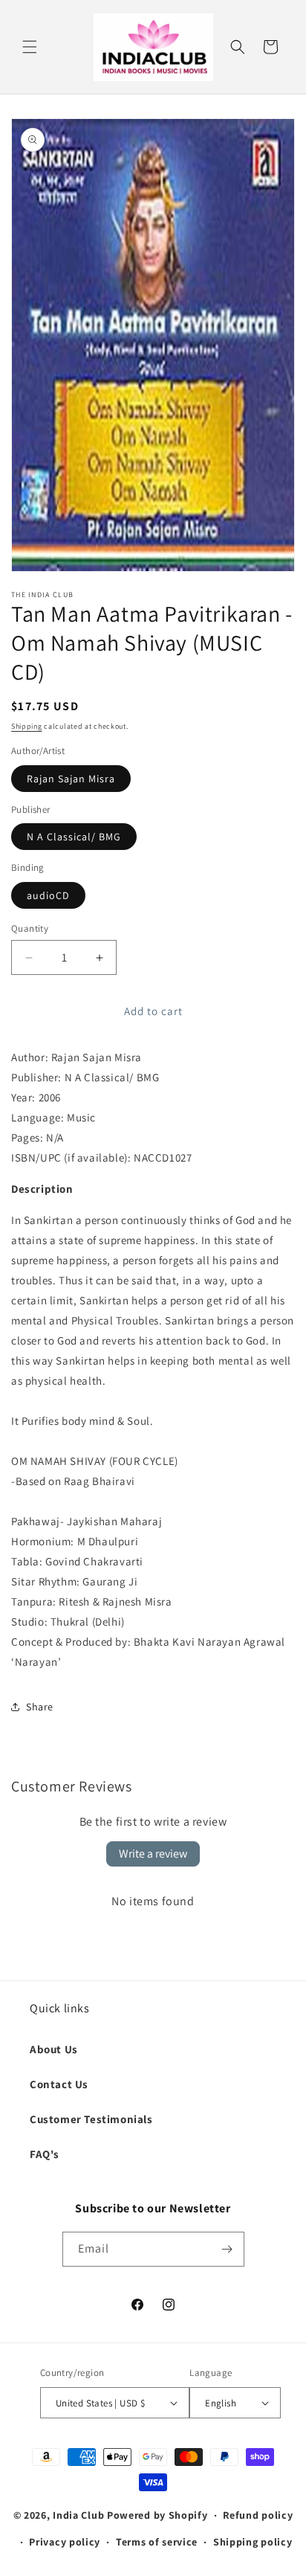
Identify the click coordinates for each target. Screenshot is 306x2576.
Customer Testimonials (91, 2119)
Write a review (153, 1854)
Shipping (27, 726)
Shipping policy (253, 2542)
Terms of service (157, 2542)
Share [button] (40, 1707)
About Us (54, 2049)
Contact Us (59, 2084)
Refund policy (258, 2515)
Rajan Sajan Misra (71, 779)
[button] (30, 47)
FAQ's (45, 2154)
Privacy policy (65, 2542)
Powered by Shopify (157, 2515)
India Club (78, 2515)
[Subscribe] (227, 2249)
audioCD (48, 895)
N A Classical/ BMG (74, 837)
